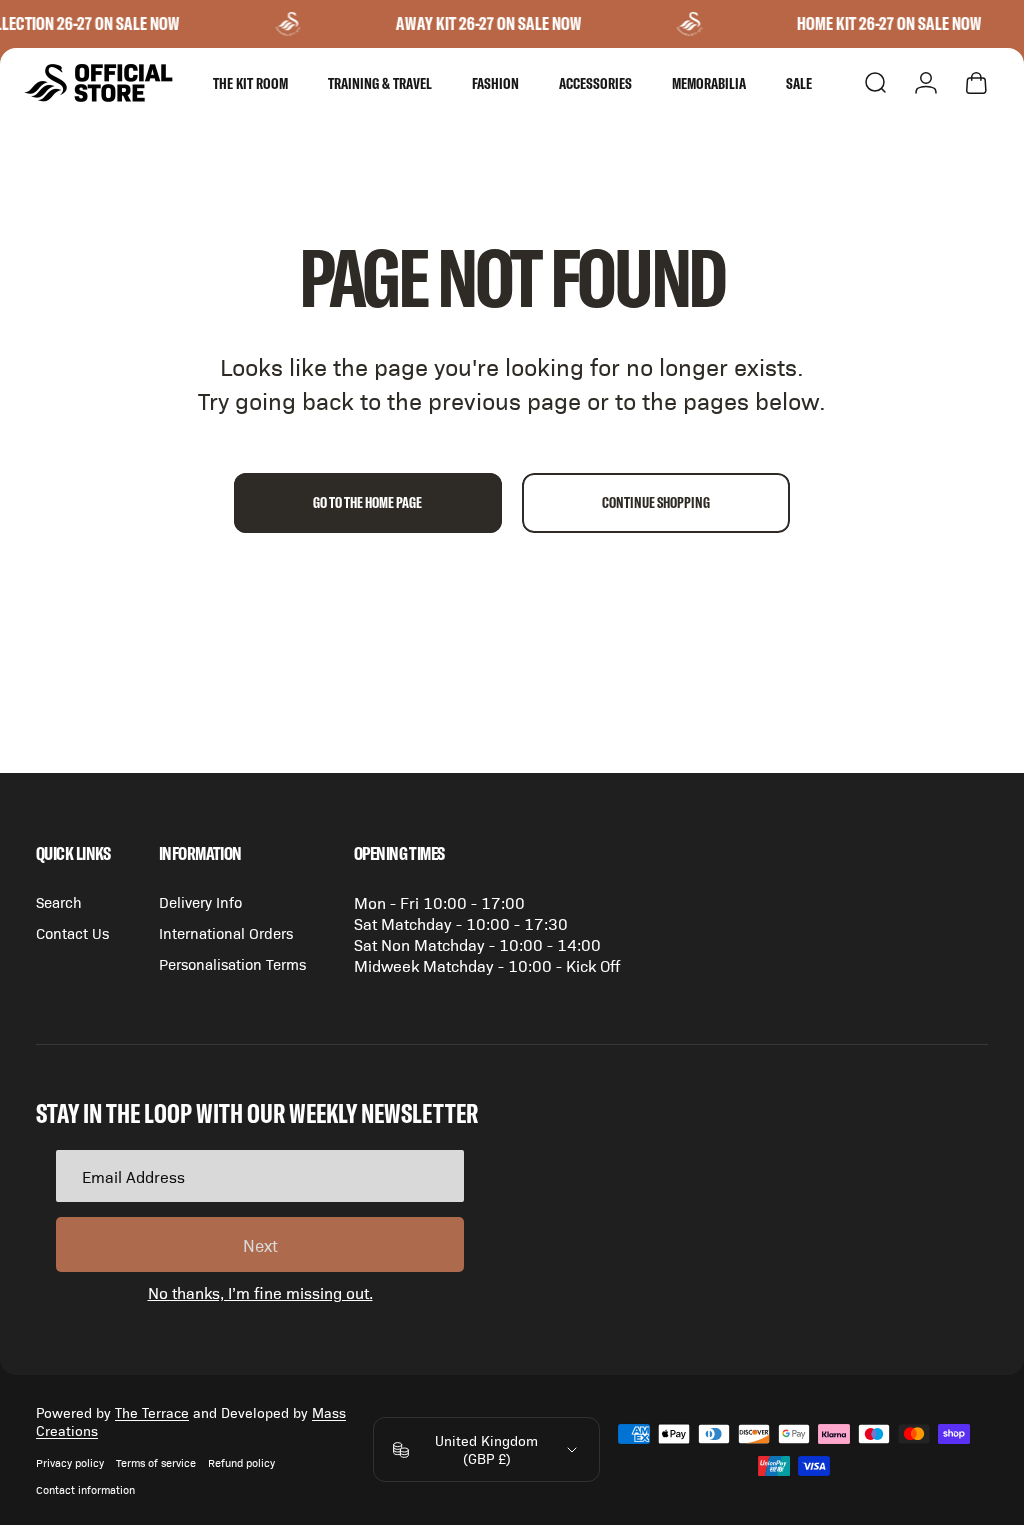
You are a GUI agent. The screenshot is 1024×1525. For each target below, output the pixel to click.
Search (59, 901)
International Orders (226, 932)
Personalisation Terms (232, 963)
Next (260, 1245)
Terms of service (156, 1462)
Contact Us (72, 932)
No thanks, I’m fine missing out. (260, 1292)
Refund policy (241, 1462)
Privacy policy (70, 1462)
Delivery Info (200, 901)
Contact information (85, 1489)
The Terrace (152, 1412)
